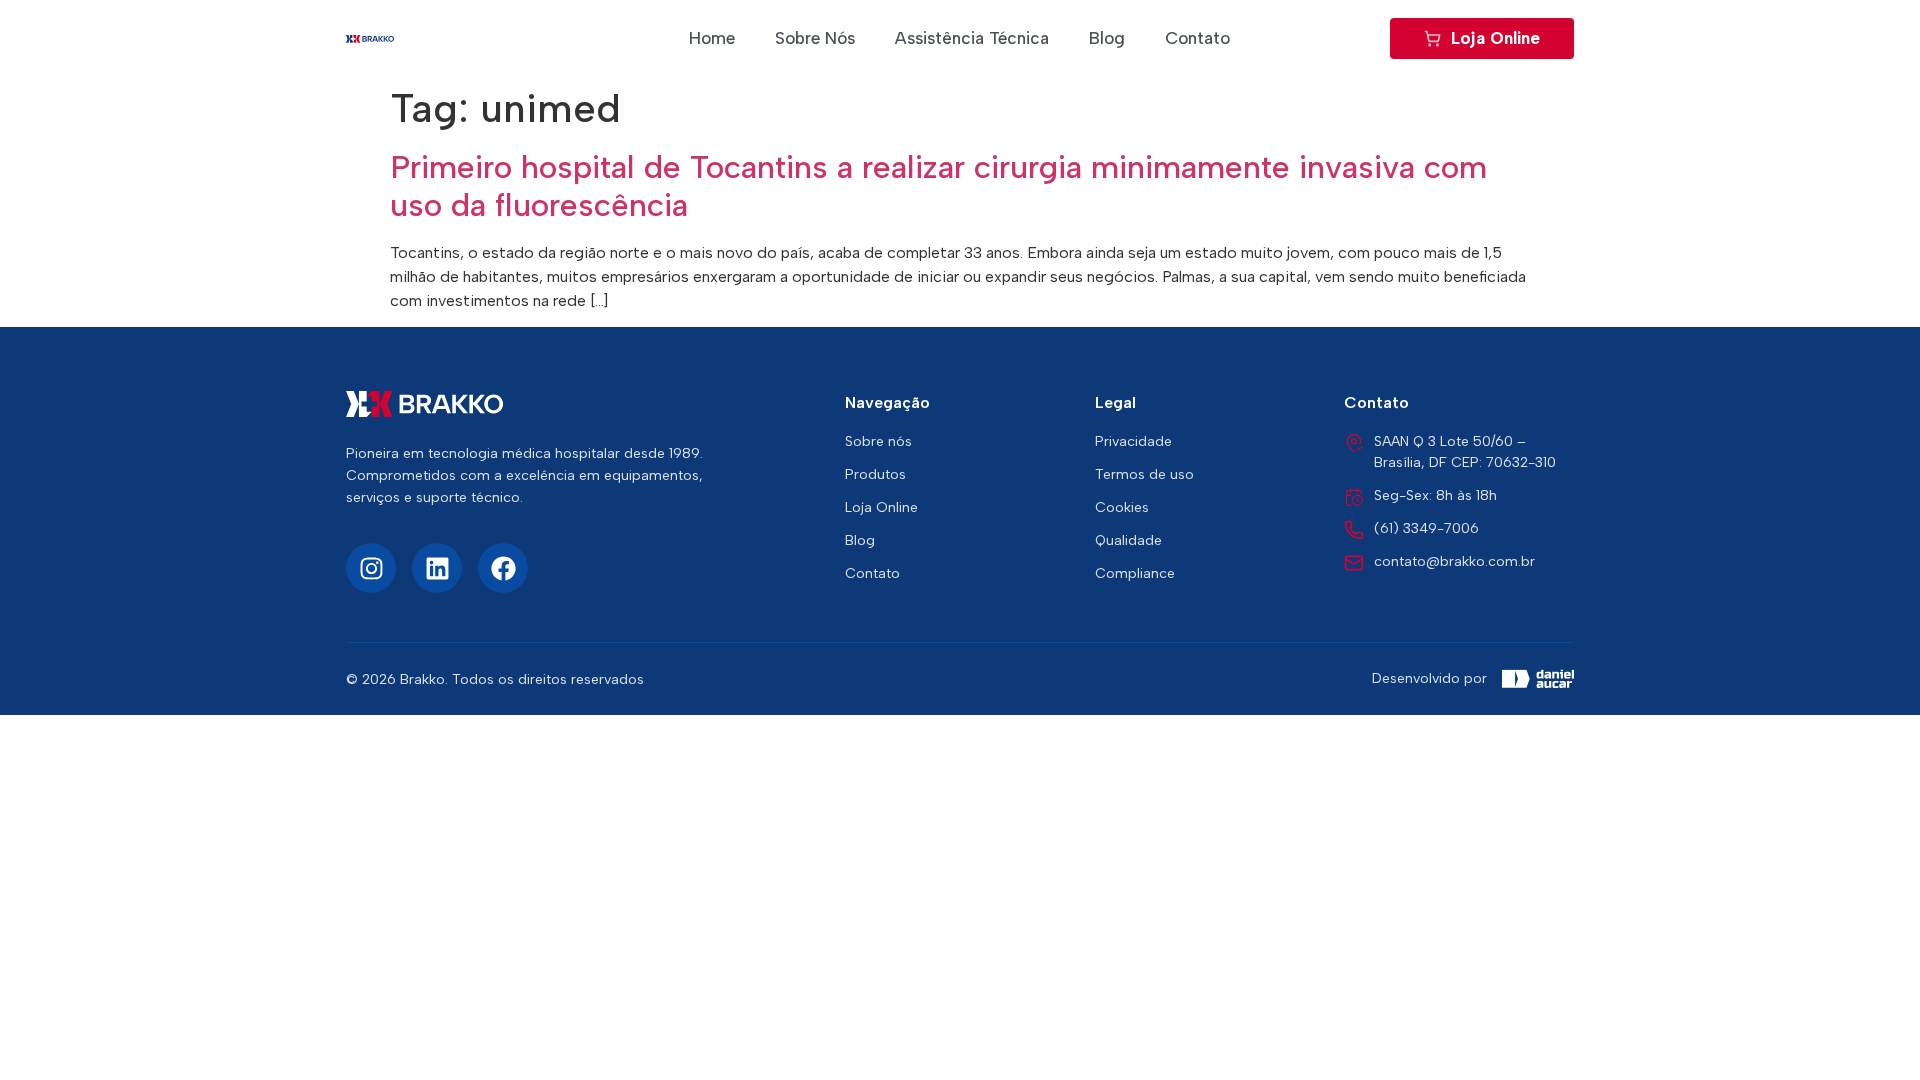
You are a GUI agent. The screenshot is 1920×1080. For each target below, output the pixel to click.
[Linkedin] (437, 568)
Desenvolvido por (1429, 678)
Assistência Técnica (972, 38)
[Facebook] (503, 568)
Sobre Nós (815, 38)
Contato (1197, 38)
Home (712, 38)
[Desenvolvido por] (1538, 679)
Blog (1107, 38)
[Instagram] (371, 568)
